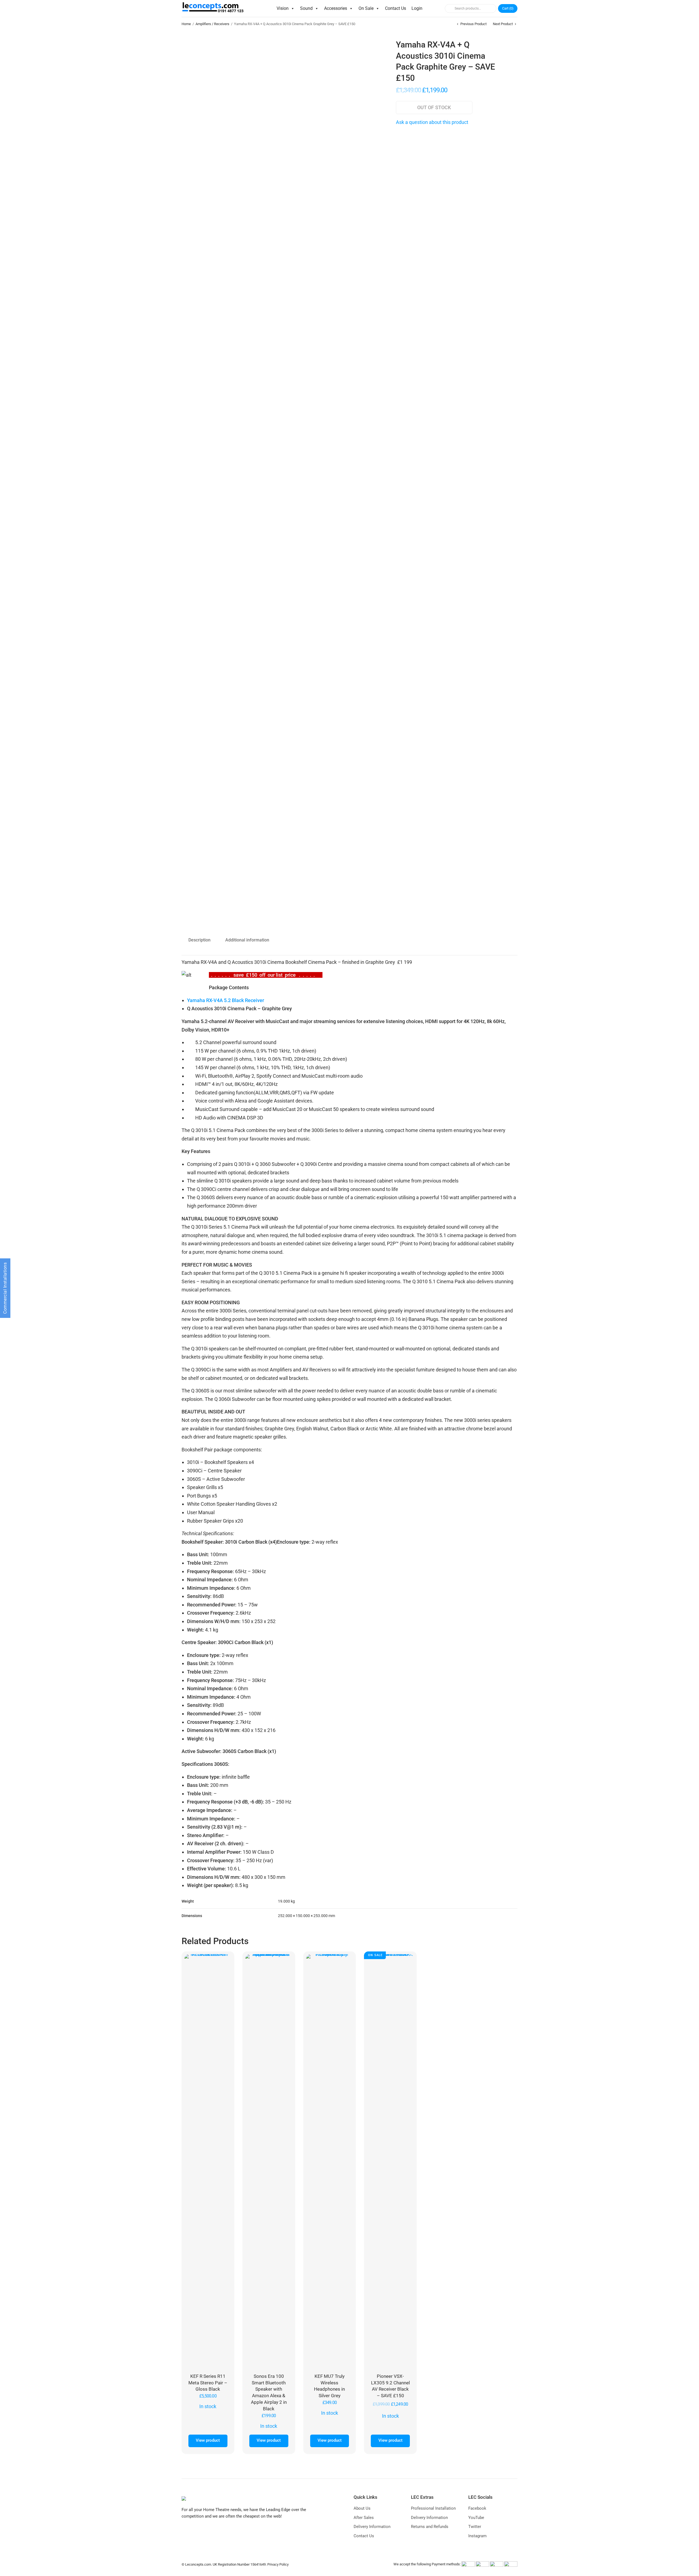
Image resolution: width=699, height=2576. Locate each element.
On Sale (366, 8)
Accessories (336, 8)
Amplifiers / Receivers (212, 24)
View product (208, 2440)
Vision (283, 8)
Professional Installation (433, 2508)
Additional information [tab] (247, 940)
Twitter (475, 2527)
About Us (362, 2508)
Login (417, 8)
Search (449, 8)
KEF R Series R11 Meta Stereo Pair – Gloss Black (208, 2383)
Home (186, 24)
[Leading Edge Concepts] (214, 8)
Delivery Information (372, 2527)
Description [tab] (199, 940)
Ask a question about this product (432, 122)
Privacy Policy (278, 2564)
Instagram (477, 2536)
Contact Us (396, 8)
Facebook (477, 2508)
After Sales (364, 2518)
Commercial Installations (5, 1288)
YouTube (476, 2518)
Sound (306, 8)
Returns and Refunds (430, 2527)
